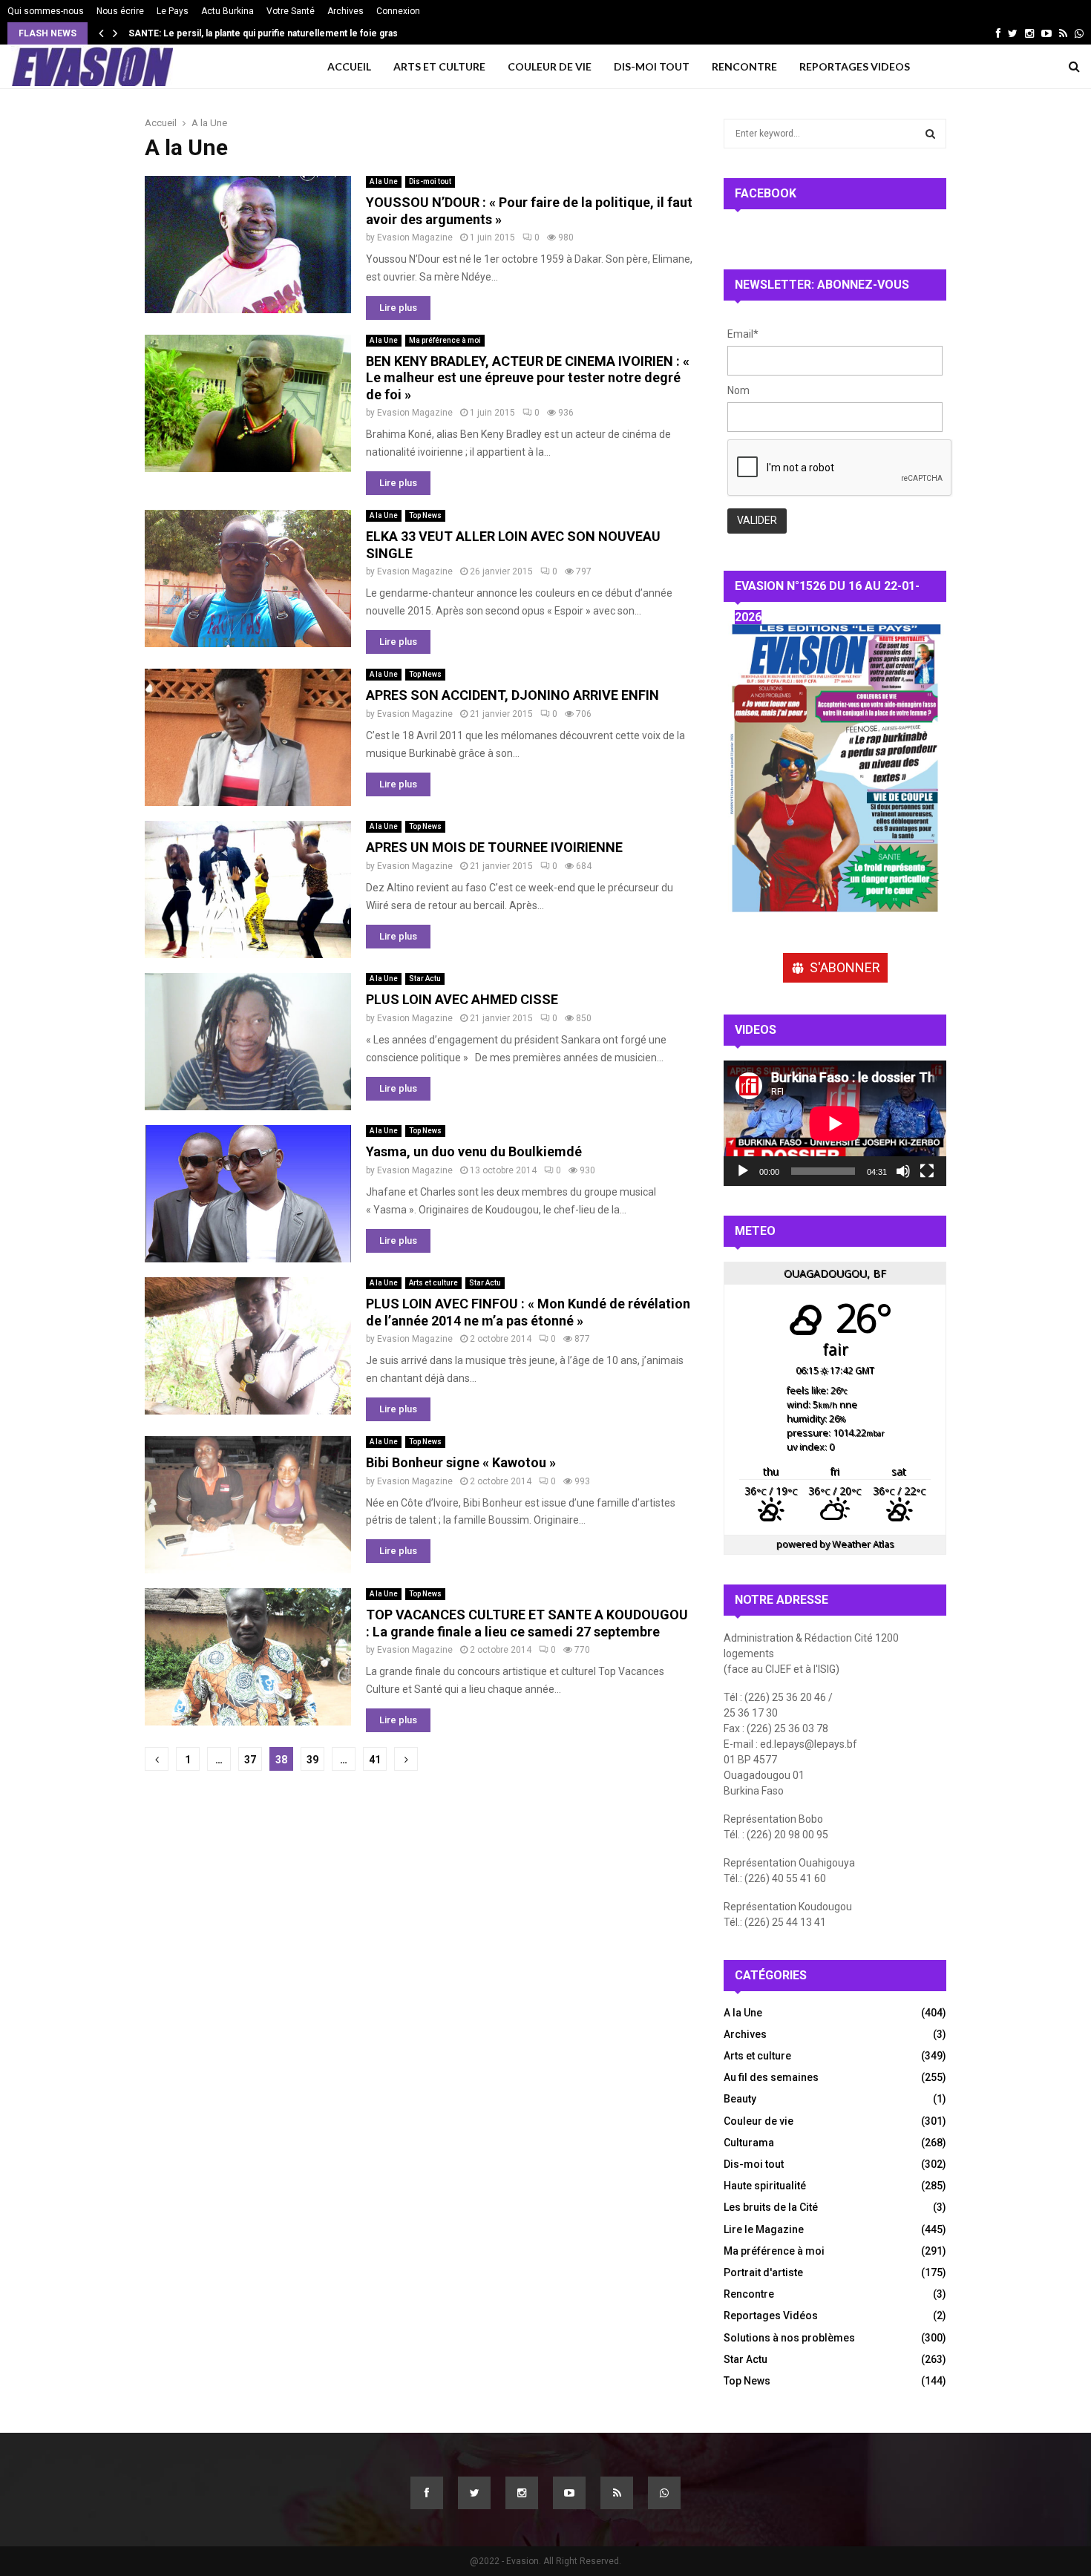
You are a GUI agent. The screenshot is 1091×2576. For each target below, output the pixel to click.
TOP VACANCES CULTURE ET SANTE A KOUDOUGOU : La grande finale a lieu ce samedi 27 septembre (527, 1623)
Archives (345, 11)
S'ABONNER (845, 967)
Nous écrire (120, 11)
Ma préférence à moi (445, 340)
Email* (743, 334)
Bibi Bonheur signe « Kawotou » (461, 1462)
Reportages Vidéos (771, 2316)
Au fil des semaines (771, 2077)
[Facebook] (427, 2493)
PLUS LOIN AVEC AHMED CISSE (462, 999)
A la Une (384, 181)
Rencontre (749, 2294)
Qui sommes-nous (46, 11)
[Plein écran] (927, 1171)
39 (312, 1760)
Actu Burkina (227, 11)
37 (250, 1760)
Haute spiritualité (765, 2186)
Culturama (749, 2143)
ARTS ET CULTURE (439, 66)
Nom (738, 390)
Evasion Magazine (415, 237)
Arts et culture (433, 1283)
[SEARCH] (930, 134)
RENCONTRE (744, 66)
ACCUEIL (349, 66)
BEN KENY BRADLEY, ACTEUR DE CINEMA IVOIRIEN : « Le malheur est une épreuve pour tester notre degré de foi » (528, 378)
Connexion (398, 11)
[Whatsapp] (664, 2493)
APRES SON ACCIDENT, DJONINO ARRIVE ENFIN (512, 695)
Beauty (740, 2099)
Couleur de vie (759, 2121)
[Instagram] (522, 2493)
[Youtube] (569, 2493)
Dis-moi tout (430, 181)
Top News (425, 515)
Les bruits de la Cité (771, 2207)
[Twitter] (474, 2493)
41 (375, 1760)
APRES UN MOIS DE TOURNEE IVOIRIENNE (494, 847)
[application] (835, 1123)
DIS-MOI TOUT (652, 66)
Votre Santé (291, 11)
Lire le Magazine (764, 2229)
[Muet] (903, 1171)
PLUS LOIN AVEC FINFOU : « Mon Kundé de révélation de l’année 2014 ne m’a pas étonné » (528, 1312)
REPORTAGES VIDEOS (855, 66)
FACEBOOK (766, 193)
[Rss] (617, 2493)
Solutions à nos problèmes (789, 2338)
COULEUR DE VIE (550, 66)
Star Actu (425, 979)
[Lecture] (743, 1171)
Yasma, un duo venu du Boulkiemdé (474, 1151)
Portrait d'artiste (763, 2272)
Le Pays (173, 11)
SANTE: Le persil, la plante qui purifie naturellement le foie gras (273, 33)
